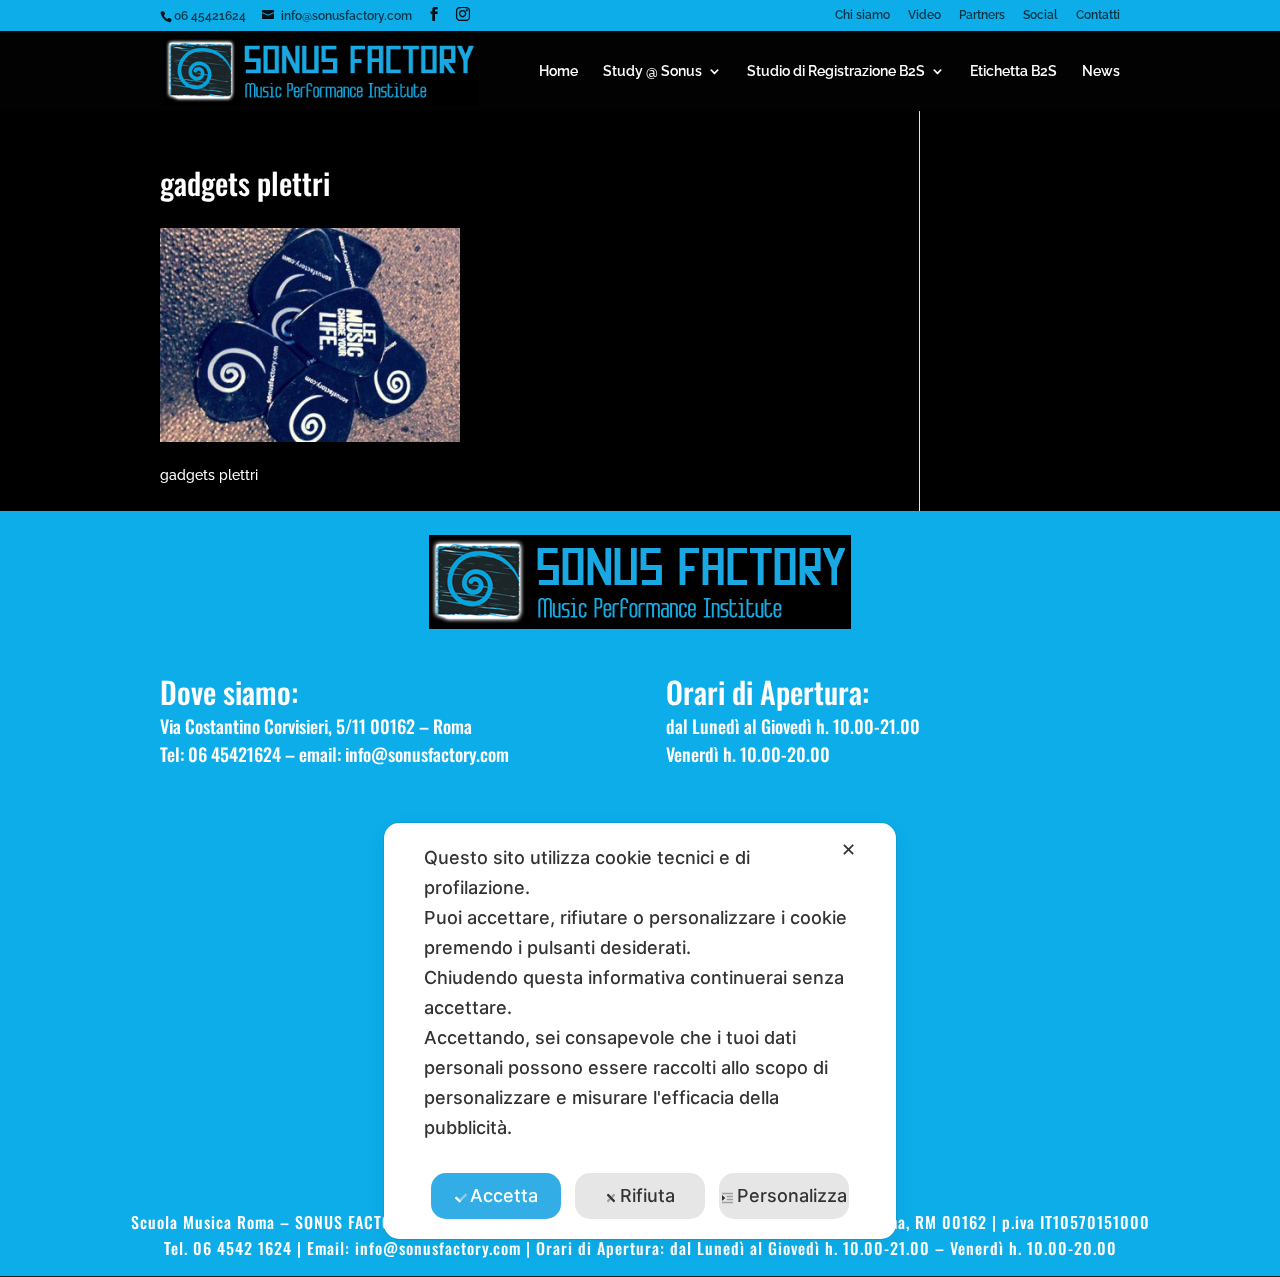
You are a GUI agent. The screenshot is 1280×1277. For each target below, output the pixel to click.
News (1101, 71)
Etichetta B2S (1013, 71)
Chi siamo (862, 15)
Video (924, 15)
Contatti (1098, 15)
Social (1040, 15)
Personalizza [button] (792, 1195)
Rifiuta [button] (647, 1195)
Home (558, 71)
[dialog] (640, 1031)
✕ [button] (848, 849)
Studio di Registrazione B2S (836, 71)
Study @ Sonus (652, 71)
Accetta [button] (504, 1195)
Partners (982, 15)
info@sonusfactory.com (427, 754)
